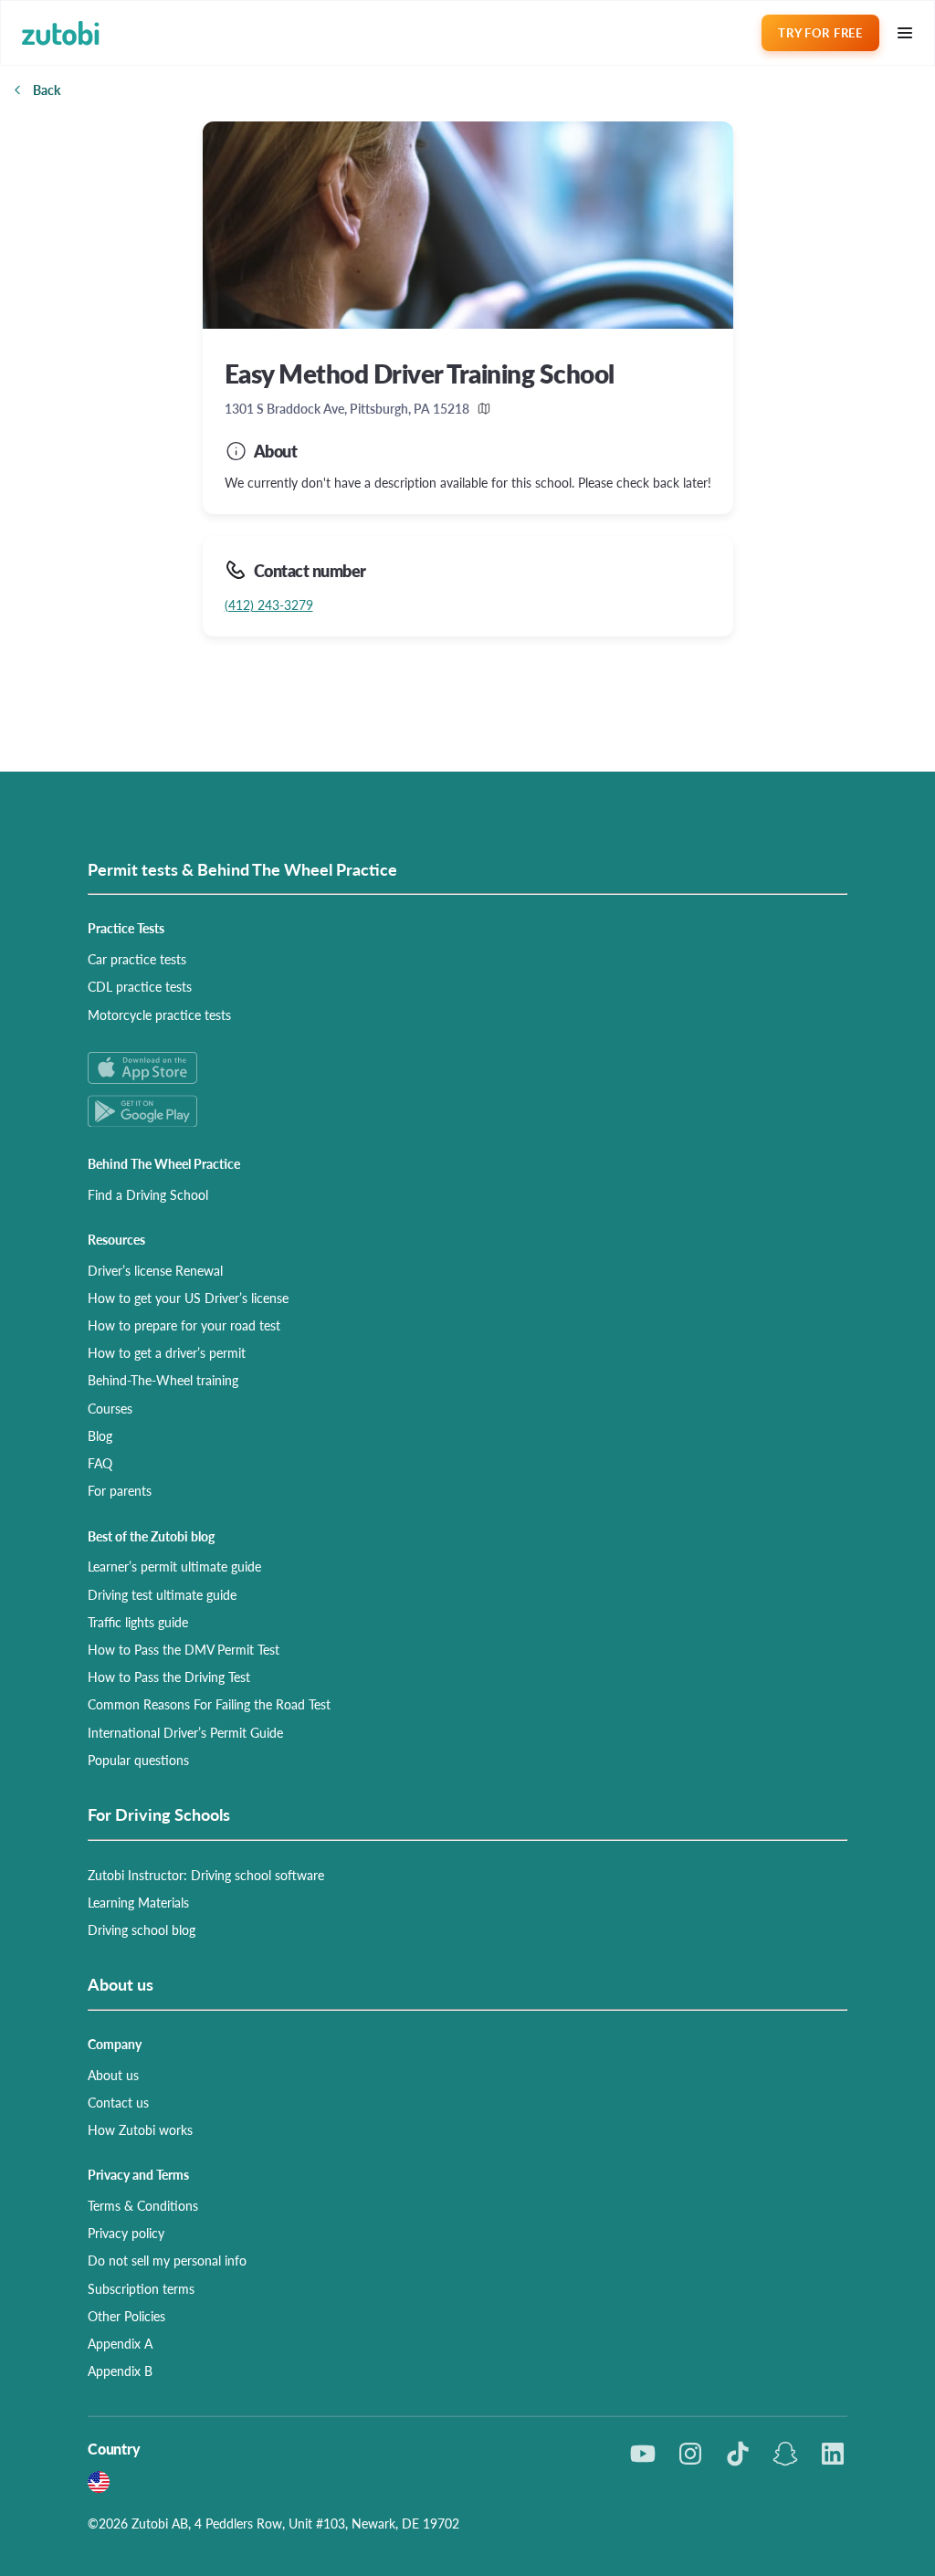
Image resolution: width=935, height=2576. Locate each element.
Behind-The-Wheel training (163, 1380)
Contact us (118, 2102)
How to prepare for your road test (184, 1325)
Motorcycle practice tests (159, 1015)
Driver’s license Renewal (155, 1270)
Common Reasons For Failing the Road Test (209, 1704)
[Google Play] (467, 1111)
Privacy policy (126, 2233)
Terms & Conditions (143, 2205)
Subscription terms (141, 2288)
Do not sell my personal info (167, 2260)
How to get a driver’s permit (167, 1352)
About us (113, 2075)
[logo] (61, 33)
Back (47, 89)
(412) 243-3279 (269, 605)
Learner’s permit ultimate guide (174, 1566)
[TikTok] (738, 2454)
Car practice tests (137, 959)
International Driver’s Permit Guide (185, 1732)
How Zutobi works (140, 2129)
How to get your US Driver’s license (188, 1298)
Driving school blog (142, 1929)
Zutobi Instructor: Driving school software (206, 1875)
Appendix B (120, 2371)
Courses (110, 1408)
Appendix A (120, 2343)
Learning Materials (138, 1902)
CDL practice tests (140, 986)
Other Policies (126, 2316)
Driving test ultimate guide (162, 1594)
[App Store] (467, 1068)
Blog (100, 1435)
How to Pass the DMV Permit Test (184, 1649)
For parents (120, 1490)
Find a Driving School (148, 1194)
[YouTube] (643, 2454)
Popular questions (138, 1760)
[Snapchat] (785, 2454)
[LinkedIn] (833, 2454)
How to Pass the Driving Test (169, 1677)
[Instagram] (690, 2454)
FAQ (100, 1463)
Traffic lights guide (138, 1622)
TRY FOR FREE (820, 32)
